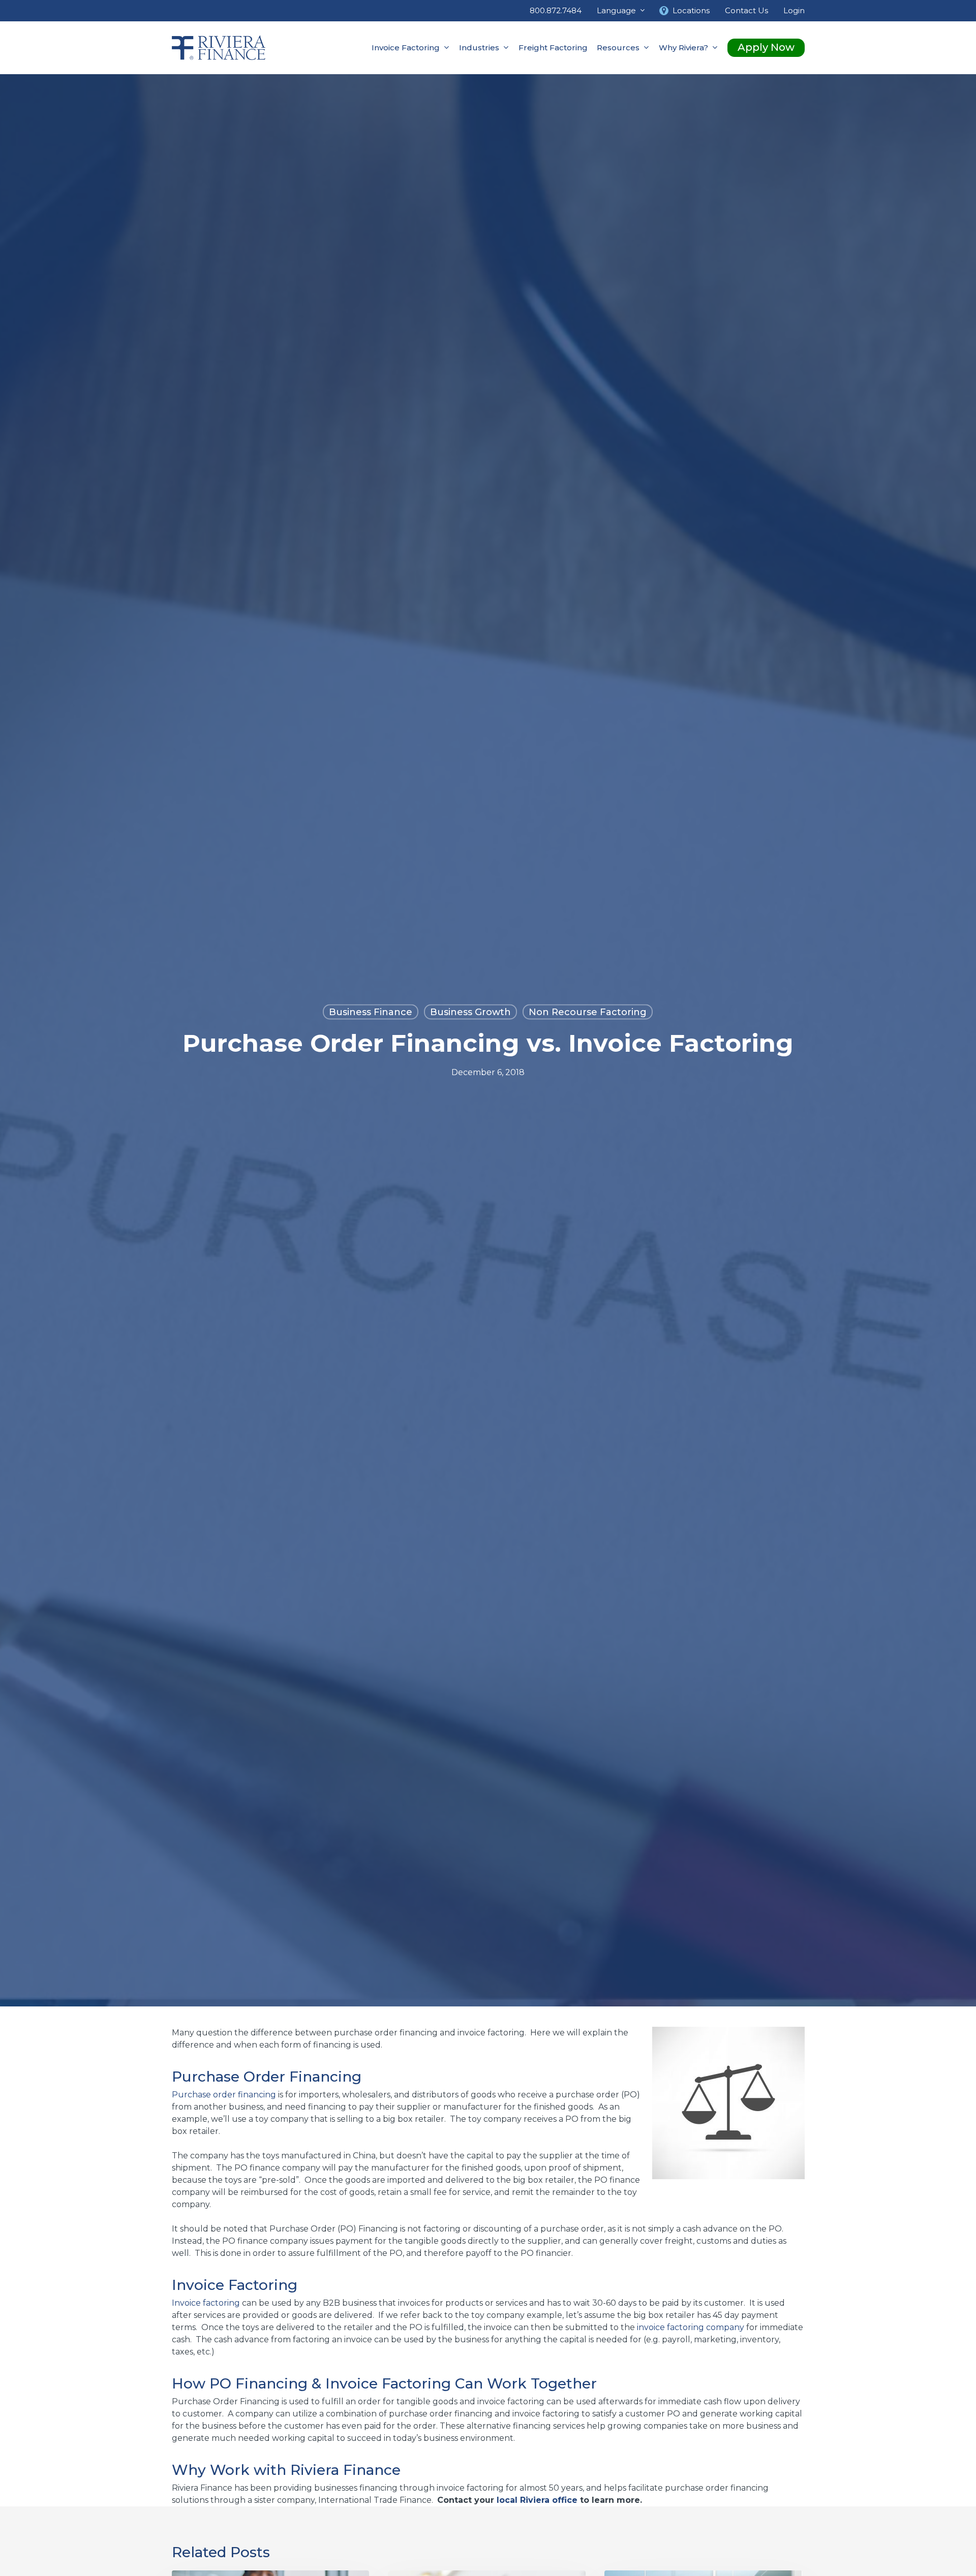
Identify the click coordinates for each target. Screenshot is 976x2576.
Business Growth (470, 1012)
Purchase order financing (224, 2095)
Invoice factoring (206, 2303)
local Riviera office (537, 2500)
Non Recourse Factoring (588, 1012)
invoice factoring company (691, 2327)
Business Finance (371, 1012)
